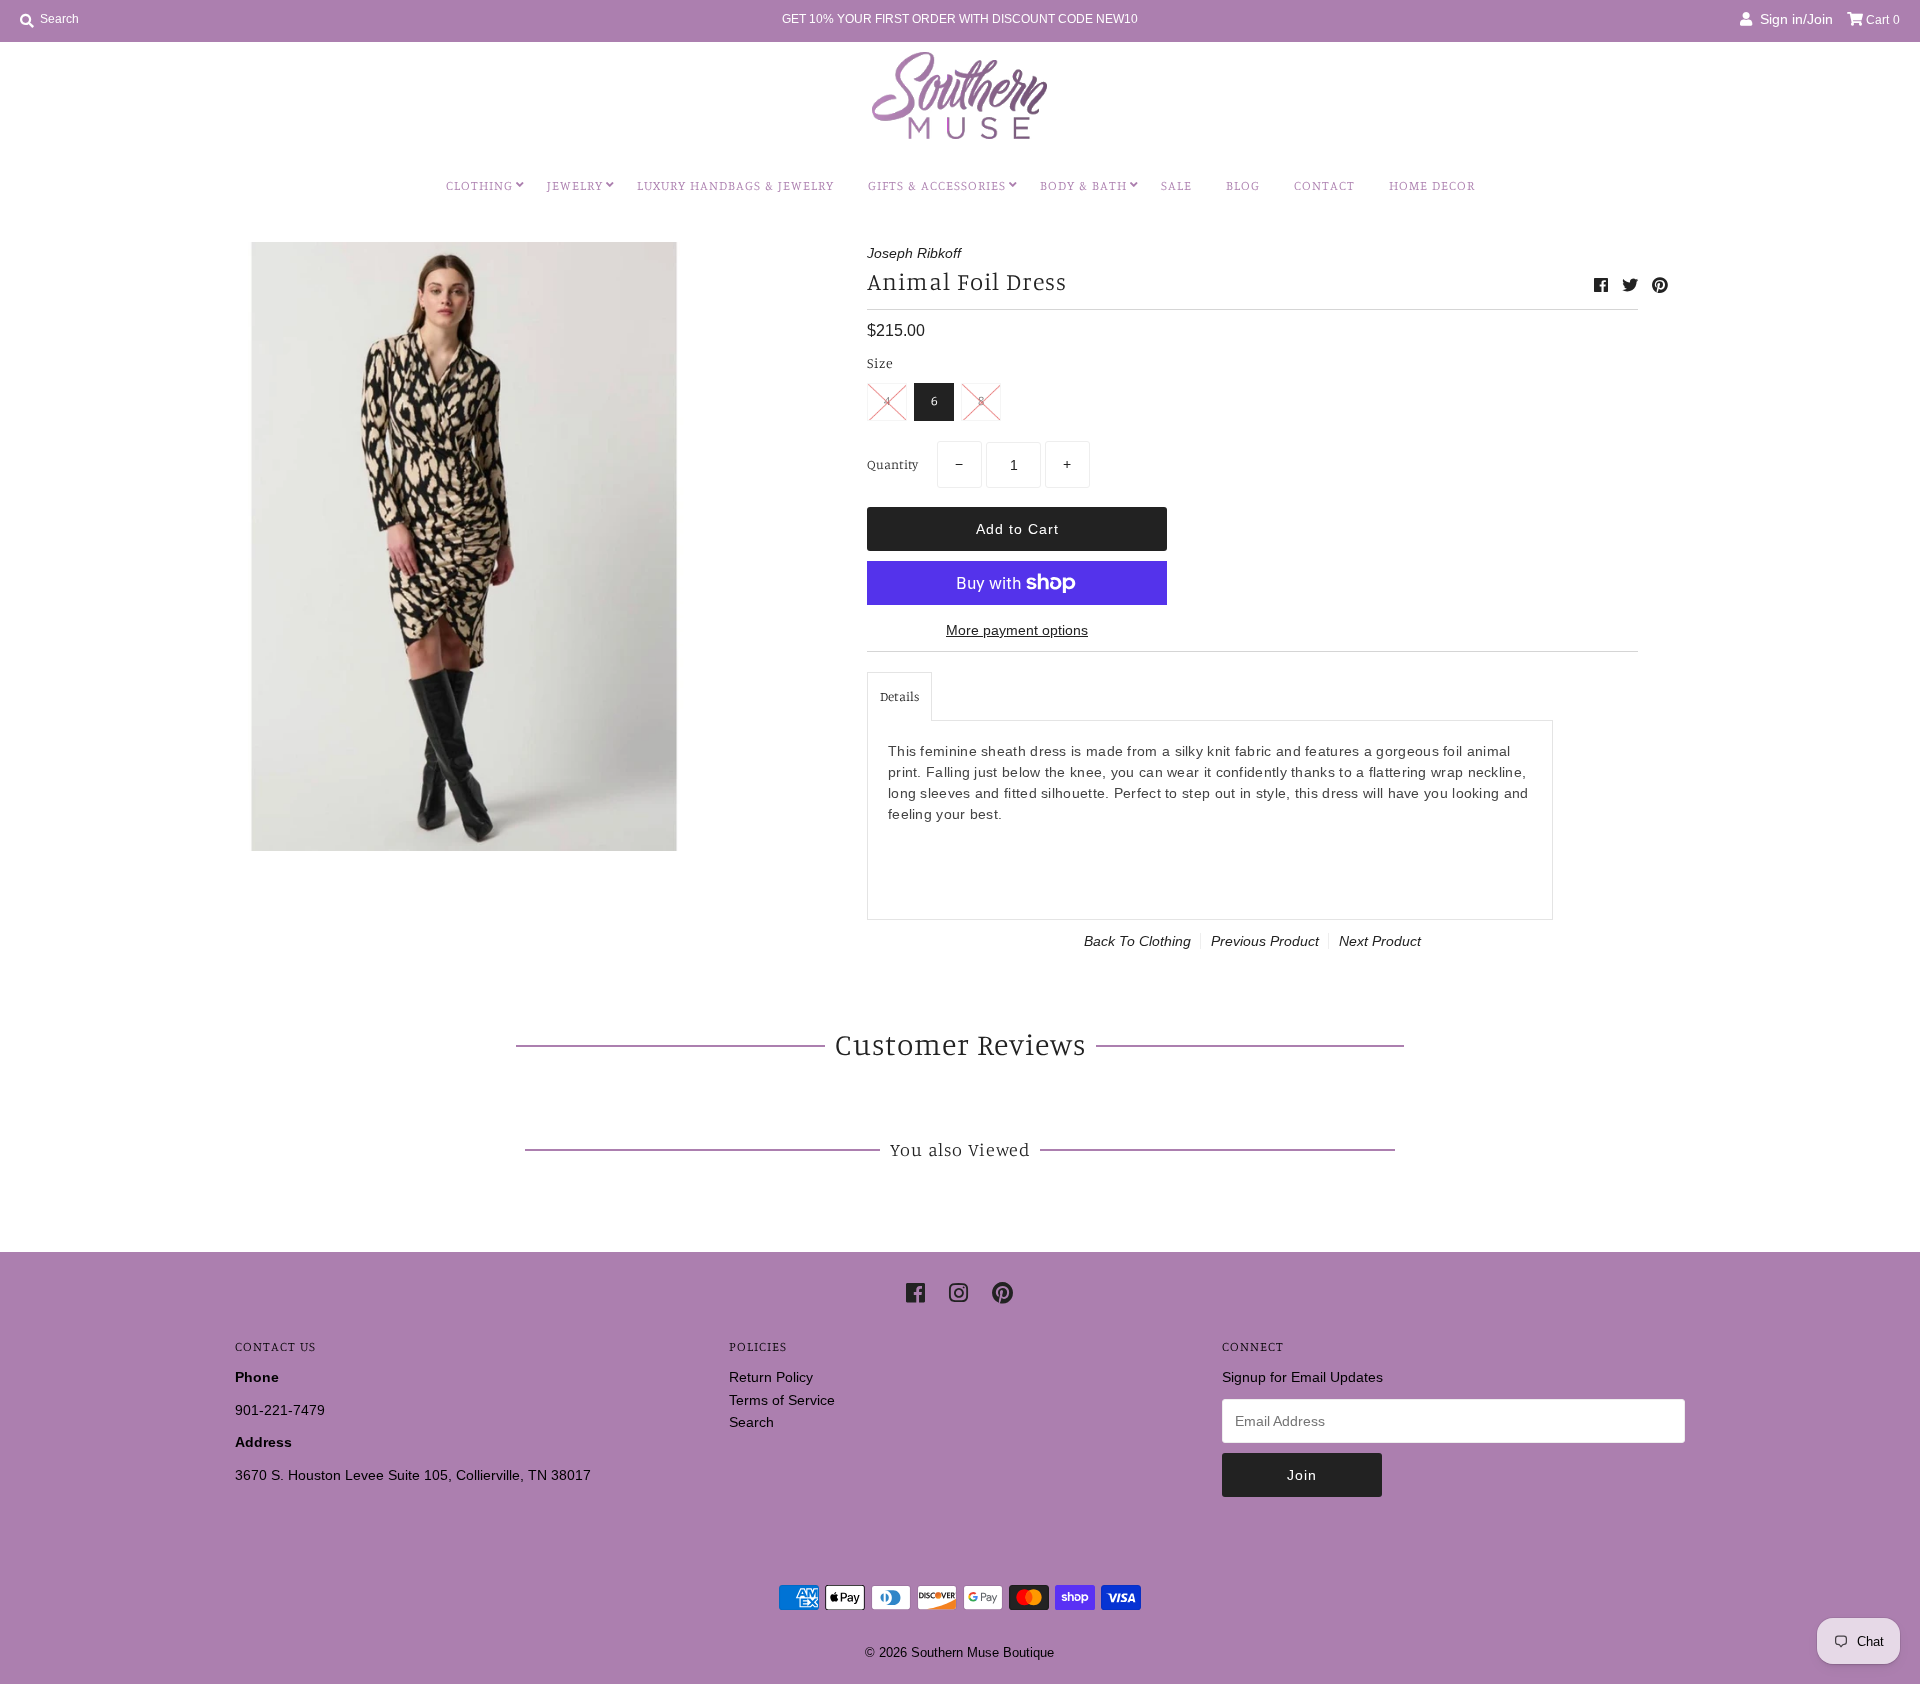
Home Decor (1432, 185)
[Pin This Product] (1660, 285)
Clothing (479, 185)
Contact (1324, 185)
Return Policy (771, 1377)
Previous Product (1265, 941)
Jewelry (575, 185)
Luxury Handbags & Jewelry (735, 185)
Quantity (892, 464)
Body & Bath (1083, 185)
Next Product (1380, 941)
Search (751, 1422)
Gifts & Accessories (937, 185)
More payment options (1017, 630)
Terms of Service (782, 1400)
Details (899, 696)
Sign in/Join (1792, 19)
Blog (1243, 185)
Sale (1176, 185)
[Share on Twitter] (1632, 285)
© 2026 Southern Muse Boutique (959, 1652)
